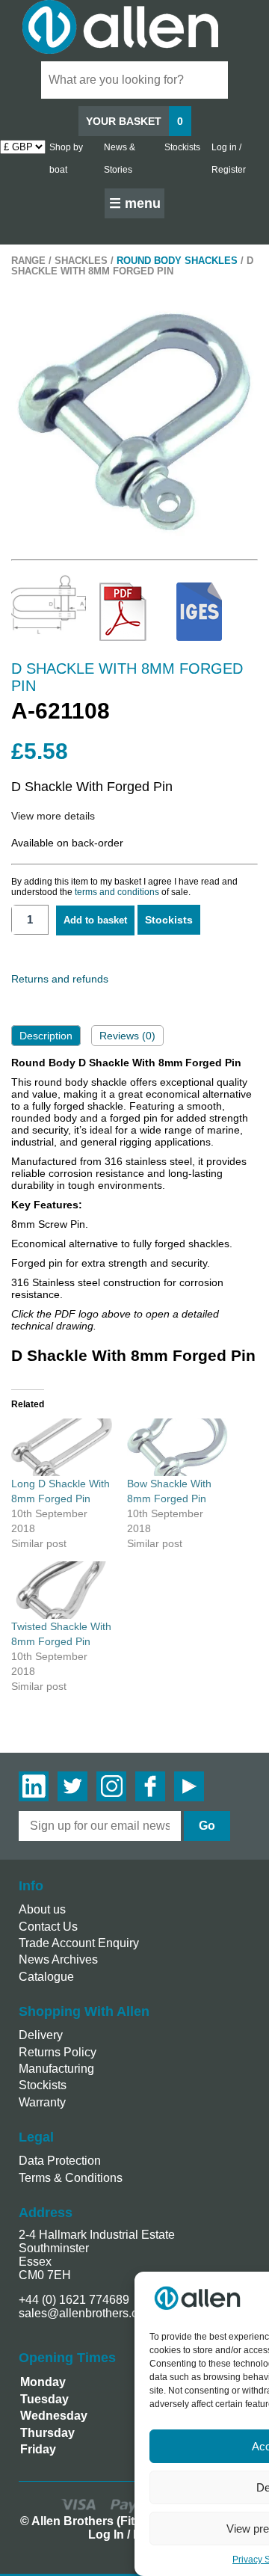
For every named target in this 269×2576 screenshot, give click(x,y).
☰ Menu (135, 203)
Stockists (182, 147)
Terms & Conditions (71, 2178)
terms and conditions (117, 892)
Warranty (42, 2102)
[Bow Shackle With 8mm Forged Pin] (177, 1447)
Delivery (41, 2035)
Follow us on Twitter (72, 1786)
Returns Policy (58, 2052)
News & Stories (120, 159)
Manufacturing (56, 2069)
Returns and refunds (60, 979)
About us (42, 1909)
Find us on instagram (111, 1786)
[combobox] (134, 80)
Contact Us (48, 1927)
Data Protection (60, 2161)
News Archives (58, 1959)
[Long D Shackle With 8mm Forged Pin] (62, 1447)
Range (28, 261)
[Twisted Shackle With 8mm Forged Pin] (62, 1590)
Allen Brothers (134, 27)
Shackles (81, 261)
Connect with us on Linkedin (34, 1786)
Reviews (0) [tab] (127, 1036)
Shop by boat (66, 159)
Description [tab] (46, 1036)
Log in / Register (229, 159)
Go (207, 1826)
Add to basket (95, 920)
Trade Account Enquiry (79, 1943)
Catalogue (46, 1977)
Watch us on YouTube (189, 1786)
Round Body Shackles (177, 261)
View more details (53, 816)
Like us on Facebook (150, 1786)
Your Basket (134, 121)
